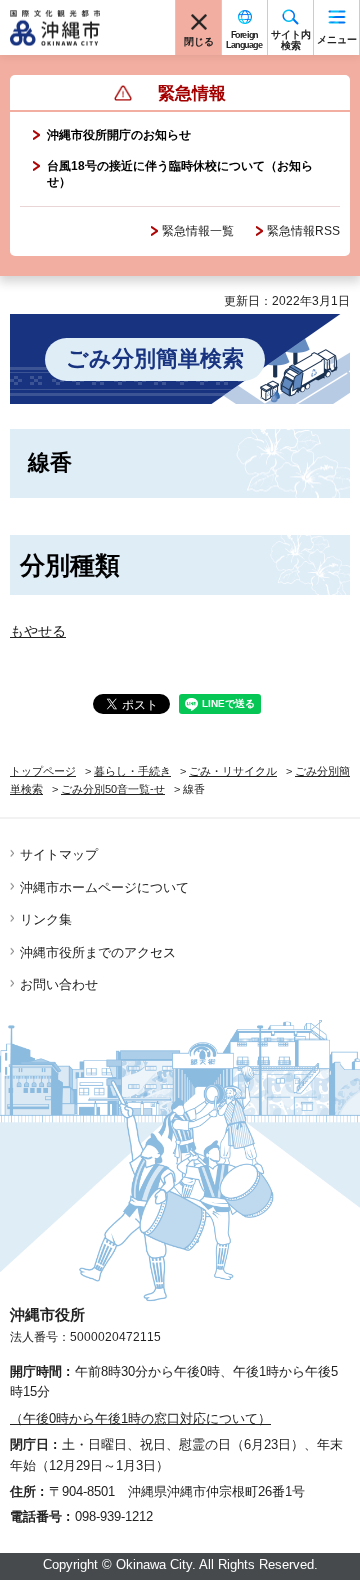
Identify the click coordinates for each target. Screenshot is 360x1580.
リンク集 (46, 919)
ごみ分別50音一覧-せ (113, 789)
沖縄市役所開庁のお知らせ (119, 135)
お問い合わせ (59, 984)
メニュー (337, 39)
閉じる (199, 41)
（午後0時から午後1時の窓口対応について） (140, 1418)
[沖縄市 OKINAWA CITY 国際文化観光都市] (55, 28)
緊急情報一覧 (198, 231)
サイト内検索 (291, 40)
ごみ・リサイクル (233, 771)
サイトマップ (59, 854)
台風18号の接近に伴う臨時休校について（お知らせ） (180, 174)
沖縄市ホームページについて (104, 887)
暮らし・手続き (132, 771)
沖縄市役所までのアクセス (98, 952)
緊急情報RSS (303, 231)
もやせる (38, 631)
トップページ (43, 771)
